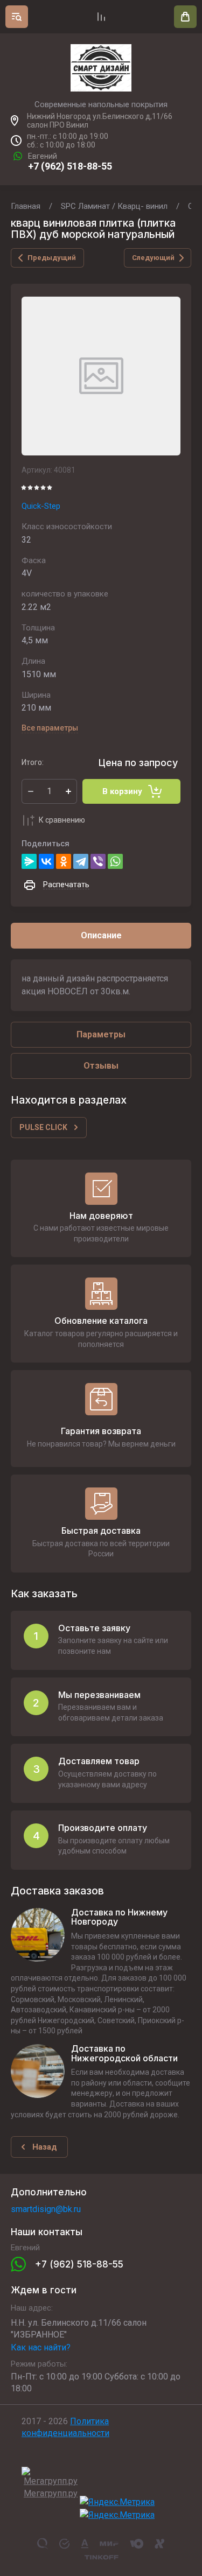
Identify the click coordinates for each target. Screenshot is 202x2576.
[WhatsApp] (115, 861)
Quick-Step (41, 506)
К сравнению (62, 820)
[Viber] (98, 861)
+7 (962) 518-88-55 (70, 166)
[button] (17, 17)
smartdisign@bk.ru (46, 2209)
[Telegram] (81, 861)
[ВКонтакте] (46, 861)
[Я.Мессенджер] (29, 861)
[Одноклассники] (64, 861)
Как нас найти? (41, 2347)
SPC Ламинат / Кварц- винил (114, 206)
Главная (26, 206)
